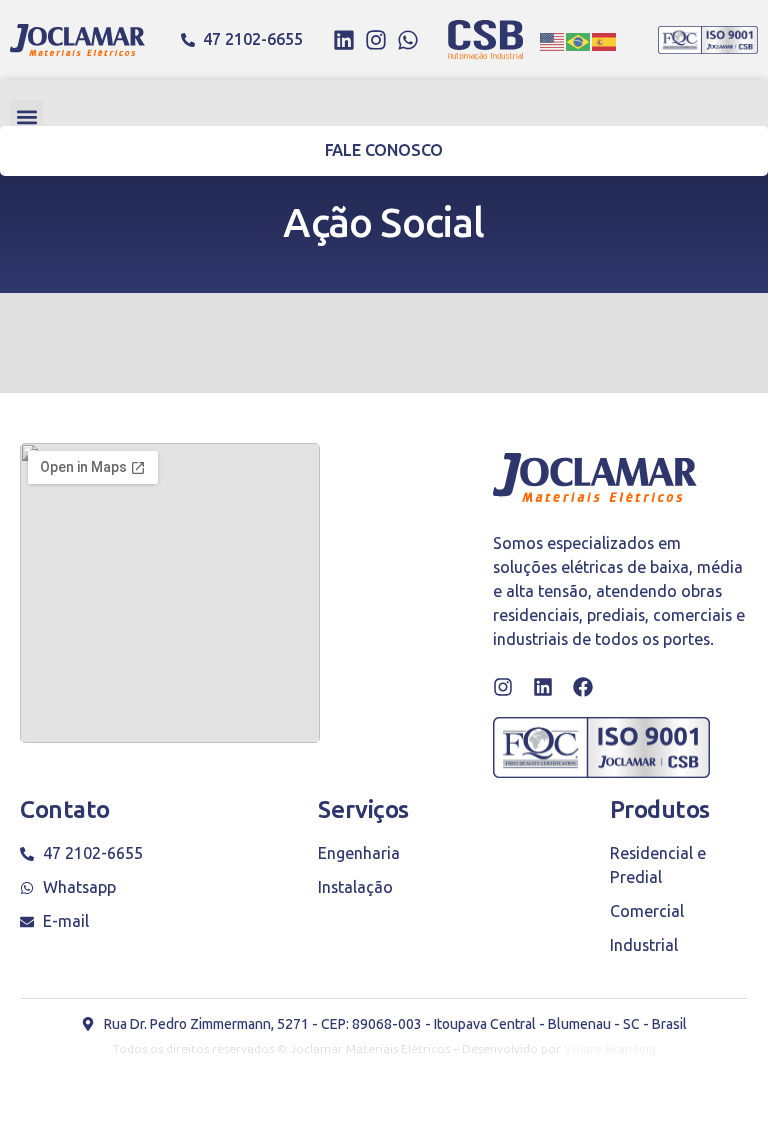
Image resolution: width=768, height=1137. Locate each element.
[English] (553, 40)
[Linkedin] (344, 40)
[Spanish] (605, 40)
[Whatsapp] (408, 40)
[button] (26, 116)
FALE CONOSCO (384, 150)
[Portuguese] (579, 40)
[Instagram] (376, 40)
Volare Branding (610, 1049)
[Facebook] (583, 687)
